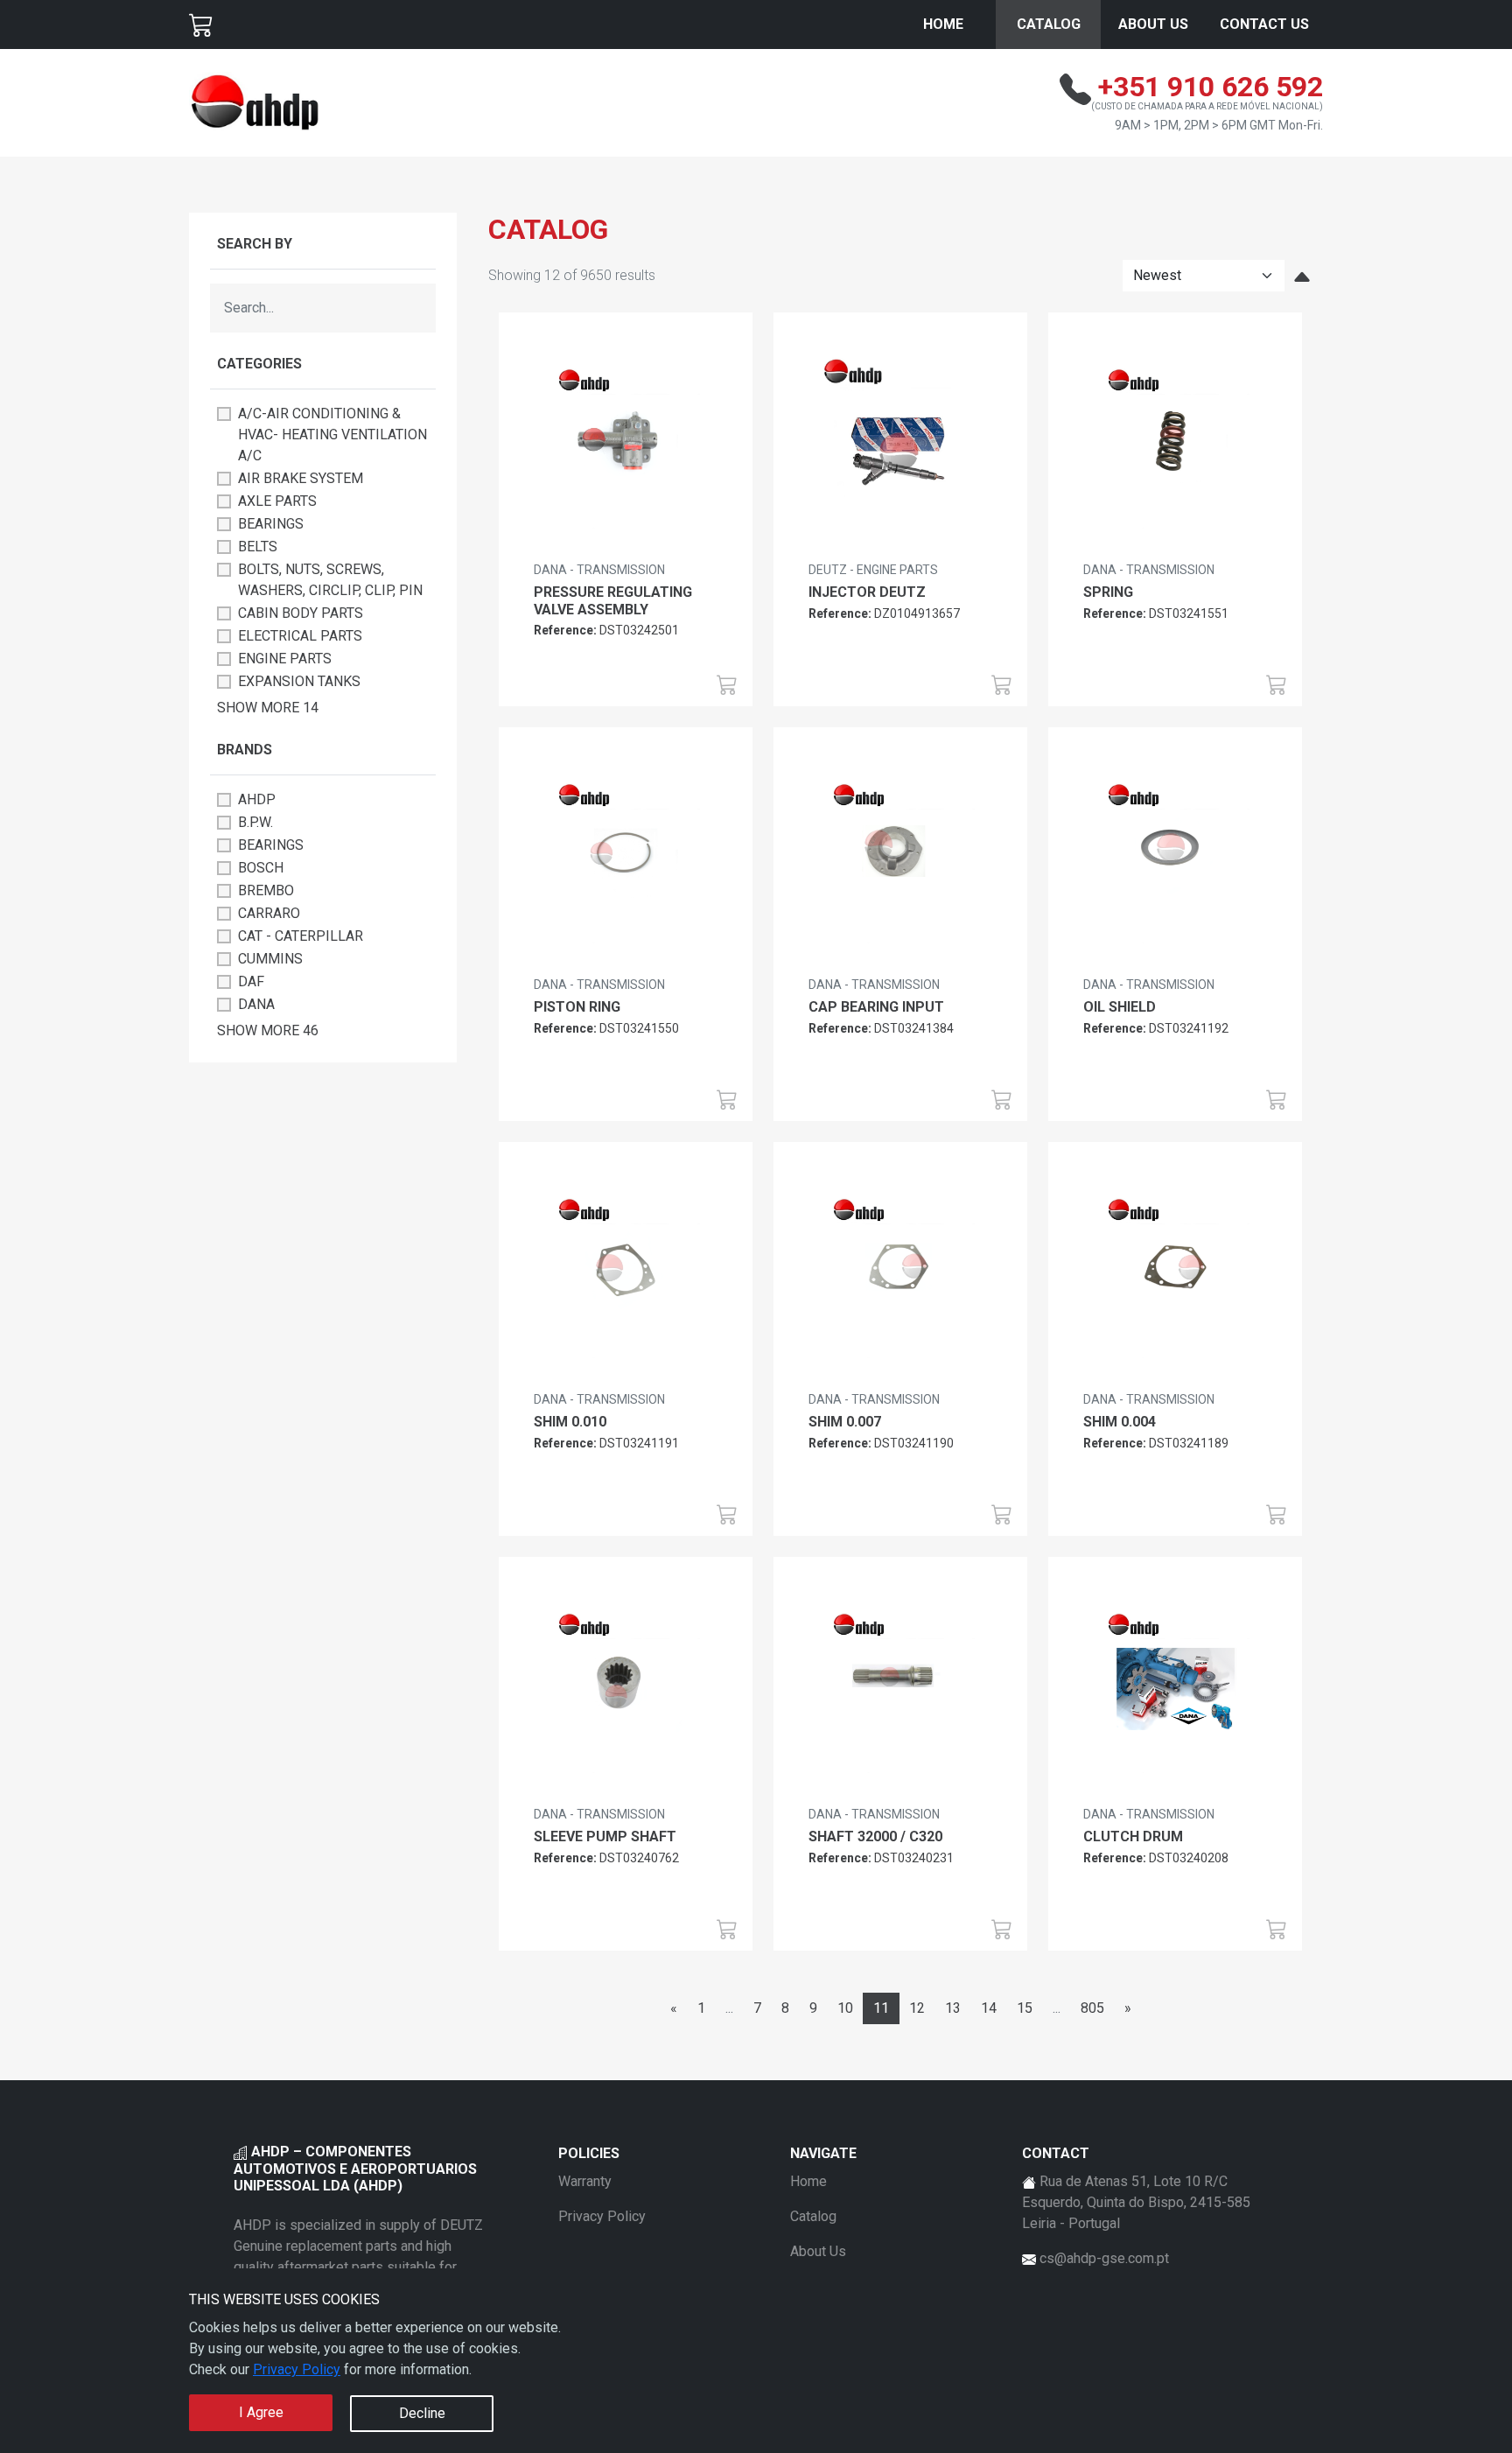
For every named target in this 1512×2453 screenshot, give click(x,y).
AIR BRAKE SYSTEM (301, 478)
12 (917, 2008)
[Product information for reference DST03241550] (626, 858)
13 (953, 2008)
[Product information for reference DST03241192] (1175, 858)
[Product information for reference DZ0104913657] (900, 443)
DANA (256, 1004)
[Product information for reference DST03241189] (1175, 1272)
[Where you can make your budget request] (201, 25)
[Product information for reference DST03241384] (900, 858)
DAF (251, 981)
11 (881, 2008)
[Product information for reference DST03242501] (626, 443)
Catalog (1049, 24)
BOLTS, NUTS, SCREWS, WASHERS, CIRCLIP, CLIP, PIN (330, 580)
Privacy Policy (297, 2369)
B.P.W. (255, 822)
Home (943, 24)
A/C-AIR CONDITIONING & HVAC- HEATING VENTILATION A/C (332, 435)
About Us (1153, 24)
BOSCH (261, 868)
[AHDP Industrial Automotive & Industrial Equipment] (255, 102)
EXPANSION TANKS (299, 681)
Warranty (585, 2181)
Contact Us (1264, 24)
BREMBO (266, 890)
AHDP (257, 799)
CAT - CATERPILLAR (301, 936)
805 (1092, 2008)
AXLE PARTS (277, 501)
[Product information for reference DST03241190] (900, 1272)
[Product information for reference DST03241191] (626, 1272)
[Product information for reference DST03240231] (900, 1687)
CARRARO (269, 913)
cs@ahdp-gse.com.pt (1104, 2258)
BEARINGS (271, 524)
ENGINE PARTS (285, 659)
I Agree (261, 2412)
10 (845, 2008)
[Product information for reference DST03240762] (626, 1687)
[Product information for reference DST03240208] (1175, 1687)
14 (989, 2008)
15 (1025, 2008)
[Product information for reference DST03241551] (1175, 443)
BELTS (258, 547)
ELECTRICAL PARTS (300, 636)
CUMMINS (270, 959)
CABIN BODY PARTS (301, 613)
